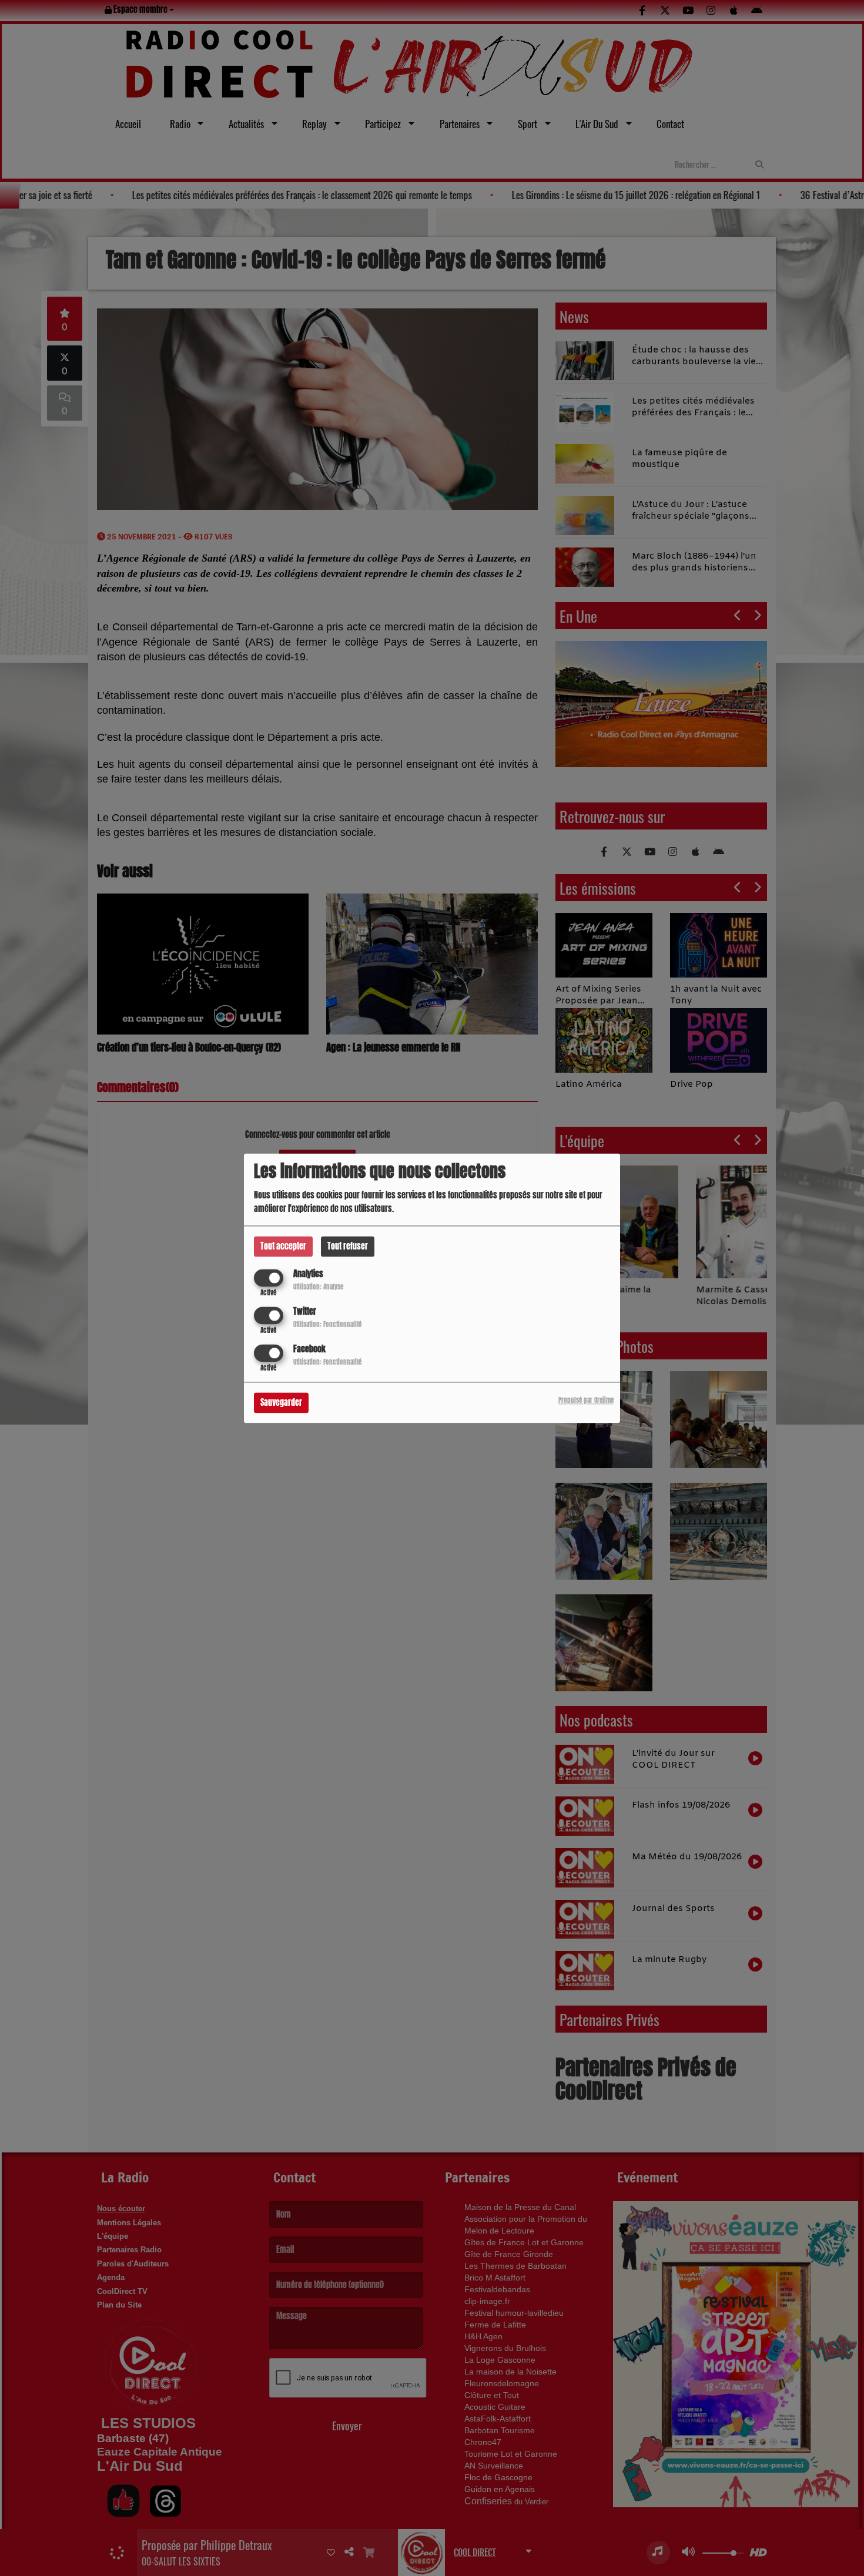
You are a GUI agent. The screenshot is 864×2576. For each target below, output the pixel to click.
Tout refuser (348, 1246)
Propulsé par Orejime (586, 1400)
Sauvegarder (281, 1403)
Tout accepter (283, 1246)
